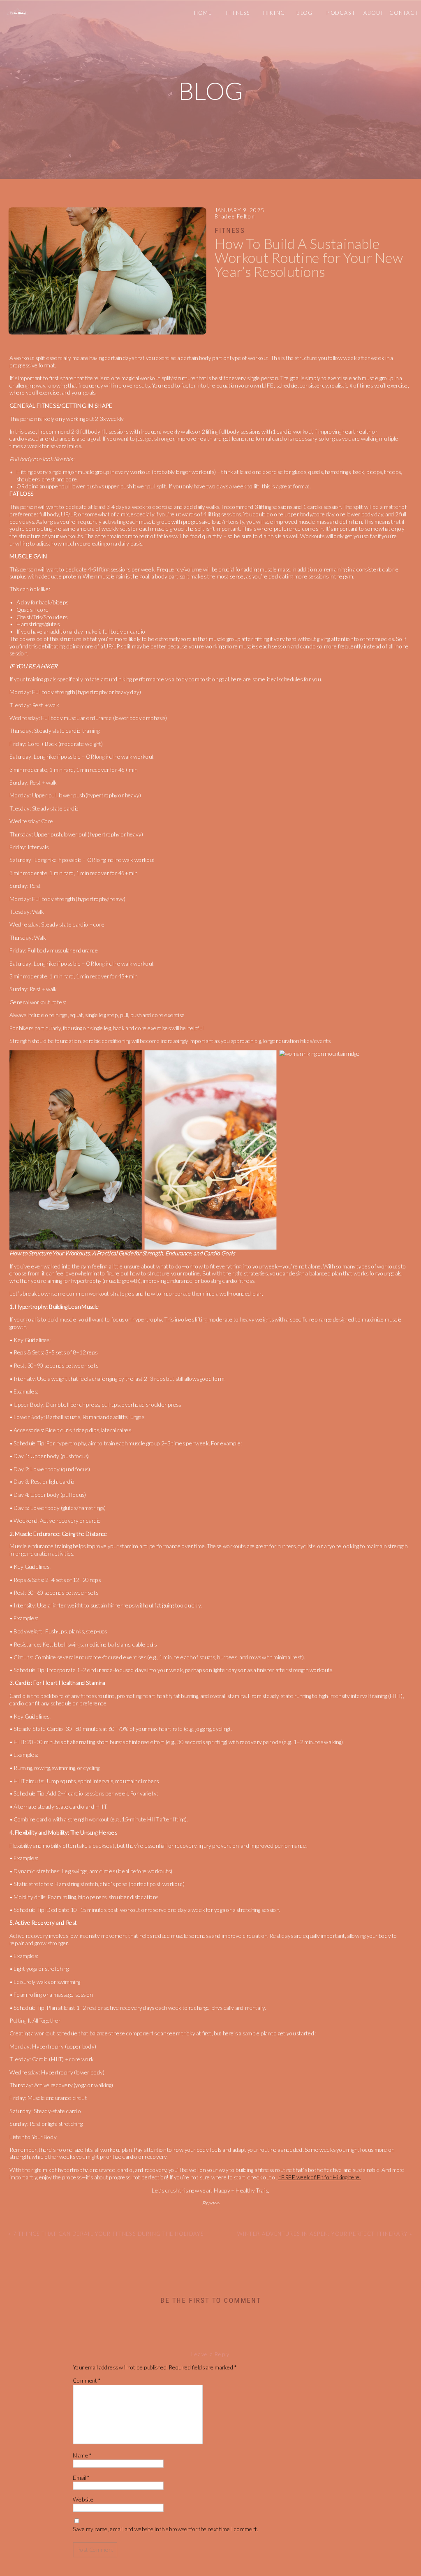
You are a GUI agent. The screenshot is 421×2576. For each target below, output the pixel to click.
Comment (87, 2380)
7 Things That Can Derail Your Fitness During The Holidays (109, 2234)
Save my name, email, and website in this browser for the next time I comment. (165, 2529)
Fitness (230, 230)
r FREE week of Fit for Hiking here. (320, 2177)
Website (83, 2499)
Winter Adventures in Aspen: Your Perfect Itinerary (323, 2234)
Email (81, 2477)
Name (82, 2455)
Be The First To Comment (210, 2300)
